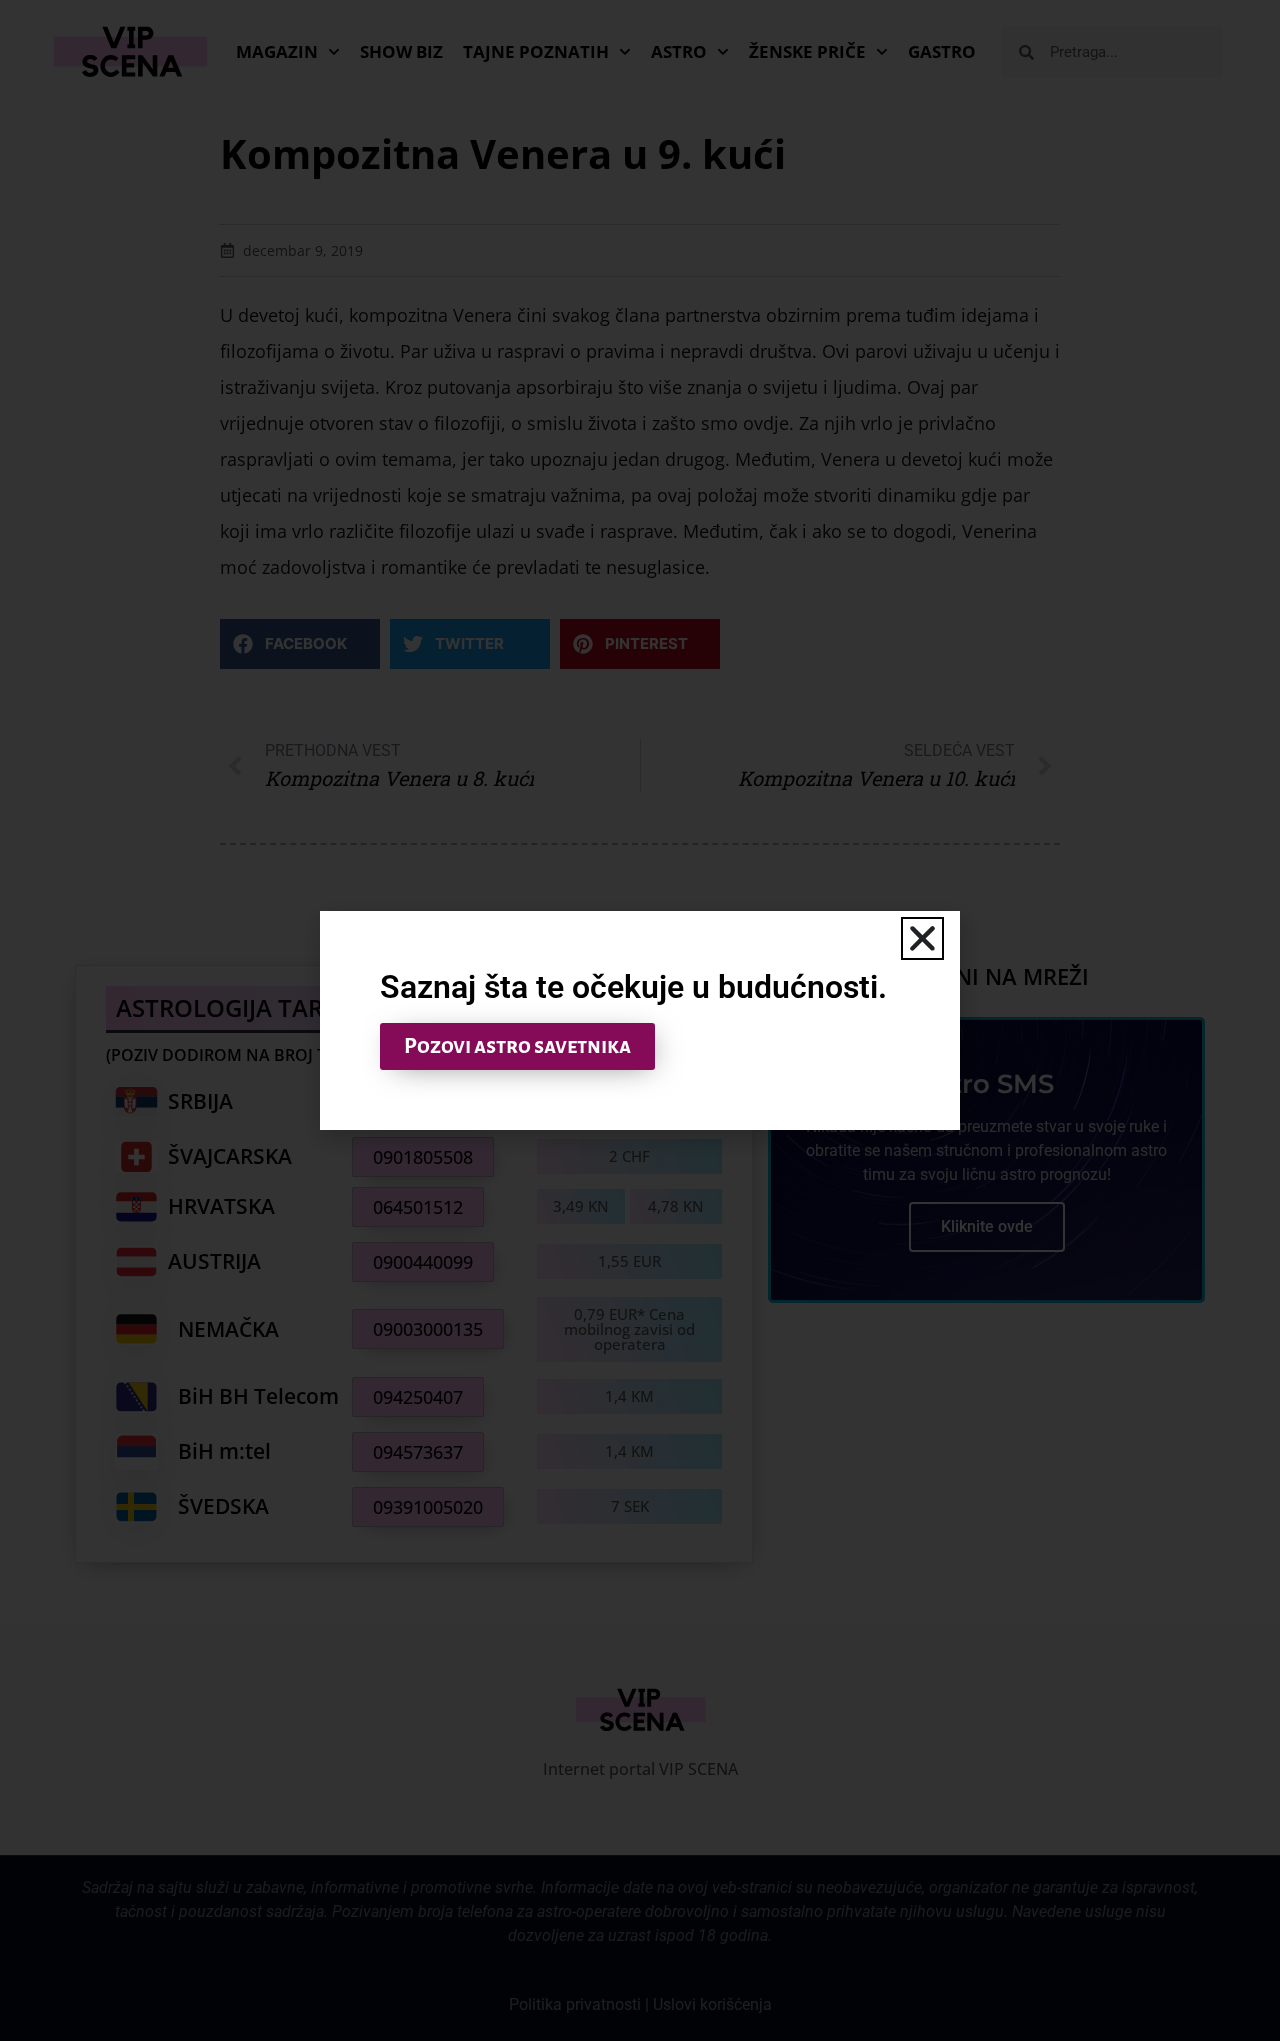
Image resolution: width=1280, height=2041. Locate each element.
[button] (922, 938)
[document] (640, 1020)
